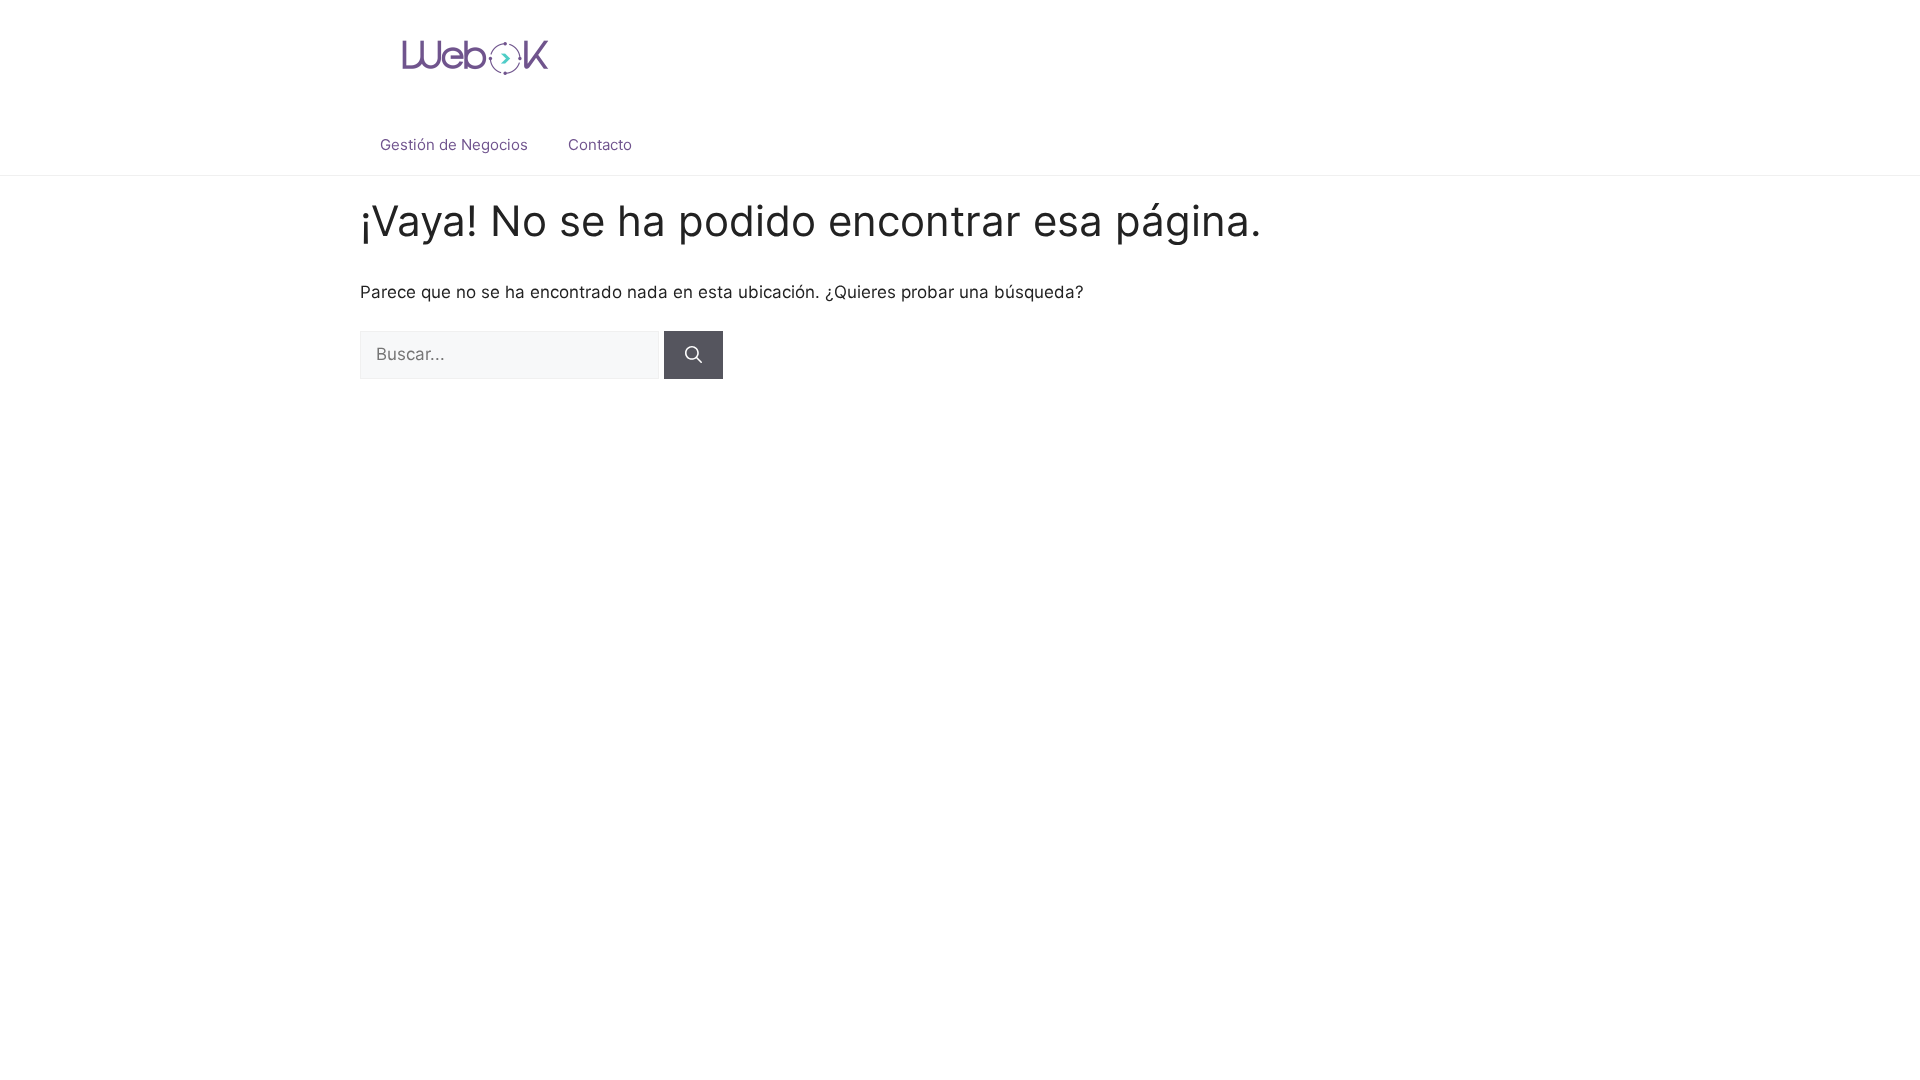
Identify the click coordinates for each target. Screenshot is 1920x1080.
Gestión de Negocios (454, 144)
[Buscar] (693, 355)
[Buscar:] (512, 354)
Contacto (600, 144)
